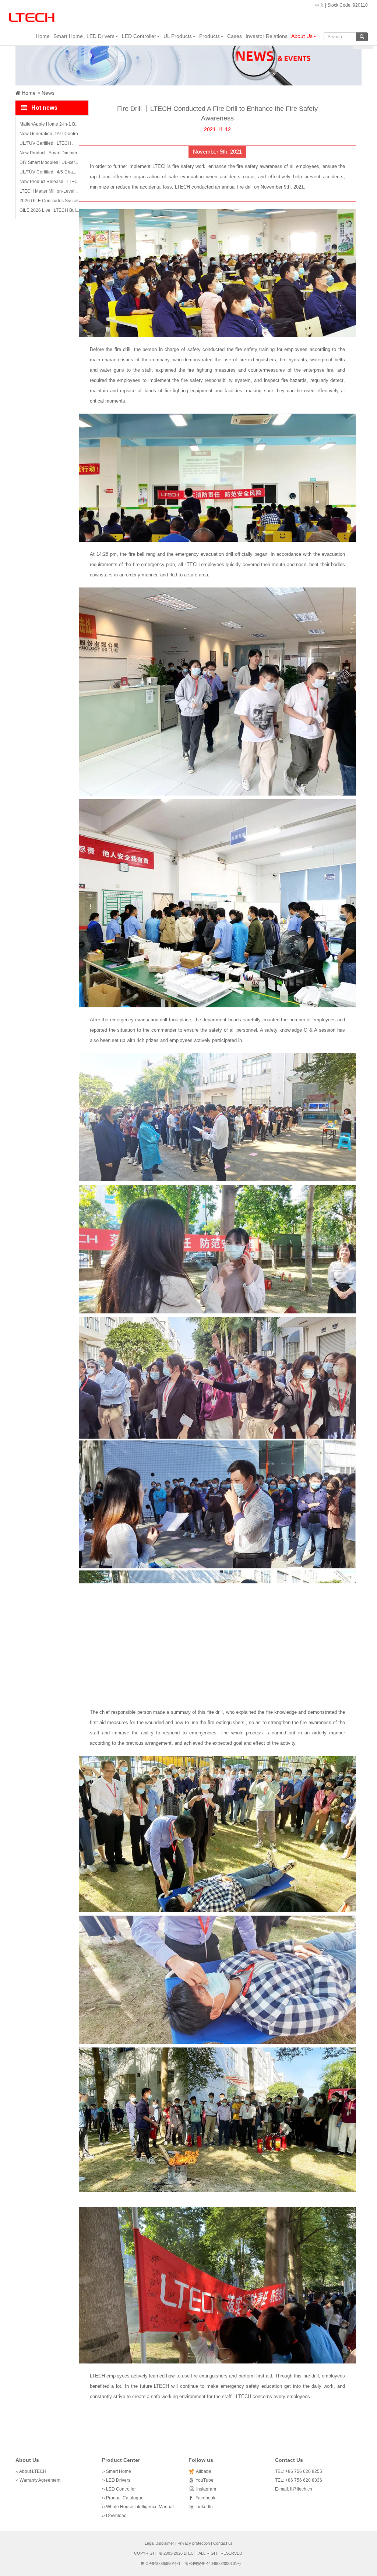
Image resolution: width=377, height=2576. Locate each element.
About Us (302, 36)
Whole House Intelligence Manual (140, 2507)
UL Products (178, 36)
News (48, 93)
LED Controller (139, 36)
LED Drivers (101, 36)
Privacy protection (194, 2543)
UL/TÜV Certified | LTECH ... (47, 143)
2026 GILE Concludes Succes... (51, 201)
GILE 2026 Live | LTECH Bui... (49, 210)
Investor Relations (267, 36)
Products (209, 36)
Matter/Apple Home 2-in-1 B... (49, 124)
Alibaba (202, 2471)
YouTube (203, 2480)
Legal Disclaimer (159, 2543)
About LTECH (33, 2471)
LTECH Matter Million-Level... (49, 191)
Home (43, 36)
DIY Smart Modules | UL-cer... (49, 162)
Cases (235, 36)
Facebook (204, 2498)
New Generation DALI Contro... (50, 134)
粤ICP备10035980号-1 (160, 2563)
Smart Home (68, 36)
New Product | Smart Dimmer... (50, 153)
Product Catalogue (125, 2498)
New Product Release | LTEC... (50, 182)
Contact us (223, 2543)
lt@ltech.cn (301, 2489)
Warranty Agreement (40, 2480)
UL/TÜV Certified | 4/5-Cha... (48, 172)
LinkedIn (203, 2507)
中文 (320, 5)
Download (116, 2516)
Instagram (205, 2489)
